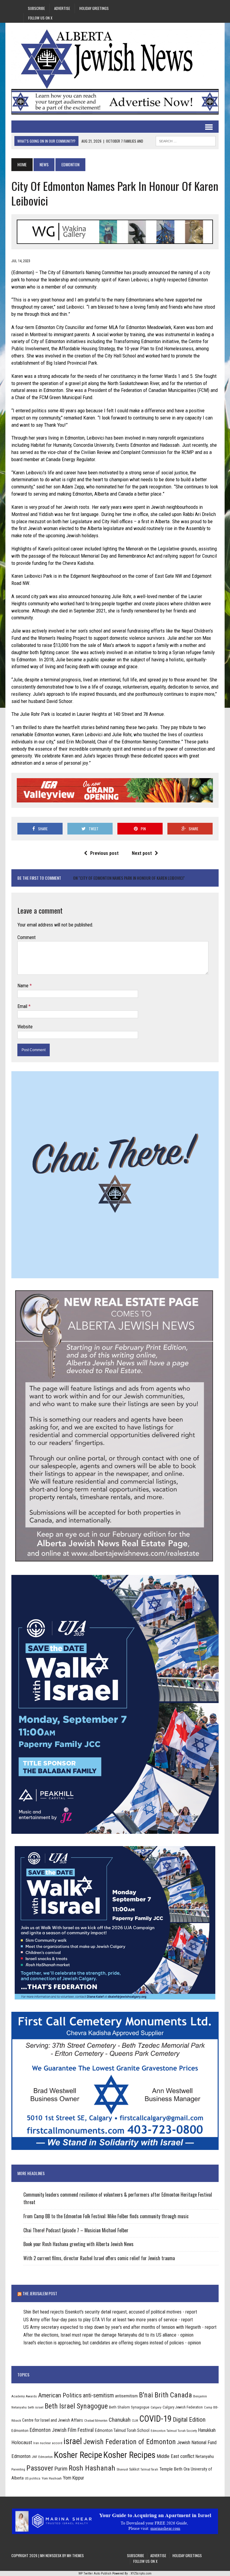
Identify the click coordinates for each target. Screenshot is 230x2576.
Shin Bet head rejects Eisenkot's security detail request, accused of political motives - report (110, 2312)
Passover (40, 2468)
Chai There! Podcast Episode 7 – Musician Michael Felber (76, 2230)
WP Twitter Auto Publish (95, 2573)
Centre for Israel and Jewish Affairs (53, 2420)
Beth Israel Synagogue (76, 2406)
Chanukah (120, 2420)
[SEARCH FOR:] (186, 140)
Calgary (156, 2407)
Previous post (104, 853)
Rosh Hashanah (92, 2468)
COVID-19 (155, 2419)
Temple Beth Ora (174, 2469)
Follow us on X (40, 18)
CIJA (135, 2421)
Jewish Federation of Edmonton (130, 2442)
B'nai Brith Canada (165, 2395)
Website (25, 1027)
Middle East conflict (175, 2456)
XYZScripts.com (141, 2573)
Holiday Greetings (94, 8)
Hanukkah (207, 2430)
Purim (61, 2469)
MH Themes (75, 2555)
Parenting (18, 2469)
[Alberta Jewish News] (115, 59)
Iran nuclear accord (48, 2443)
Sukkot (134, 2469)
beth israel (36, 2407)
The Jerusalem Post (40, 2293)
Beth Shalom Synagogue (129, 2407)
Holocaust (22, 2442)
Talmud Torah (149, 2469)
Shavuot (122, 2469)
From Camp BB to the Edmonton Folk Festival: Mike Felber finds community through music (106, 2216)
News (44, 164)
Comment (27, 937)
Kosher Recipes (129, 2455)
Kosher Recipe (78, 2455)
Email (23, 1006)
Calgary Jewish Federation (183, 2407)
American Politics (60, 2395)
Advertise (62, 8)
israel (73, 2441)
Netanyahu (205, 2456)
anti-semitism (98, 2395)
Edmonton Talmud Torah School (122, 2430)
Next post (142, 853)
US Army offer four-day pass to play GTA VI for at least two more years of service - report (108, 2320)
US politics (33, 2478)
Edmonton (20, 2430)
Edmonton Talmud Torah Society (174, 2431)
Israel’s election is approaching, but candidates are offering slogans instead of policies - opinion (112, 2343)
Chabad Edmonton (96, 2421)
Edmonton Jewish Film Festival (62, 2430)
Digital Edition (189, 2420)
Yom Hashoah (52, 2478)
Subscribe (36, 8)
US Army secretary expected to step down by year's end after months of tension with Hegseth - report (120, 2327)
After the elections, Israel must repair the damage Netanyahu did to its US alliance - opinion (108, 2335)
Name (24, 986)
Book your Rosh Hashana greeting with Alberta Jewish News (78, 2244)
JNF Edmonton (42, 2457)
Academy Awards (24, 2396)
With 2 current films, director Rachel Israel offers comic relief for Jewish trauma (99, 2258)
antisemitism (126, 2396)
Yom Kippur (74, 2478)
